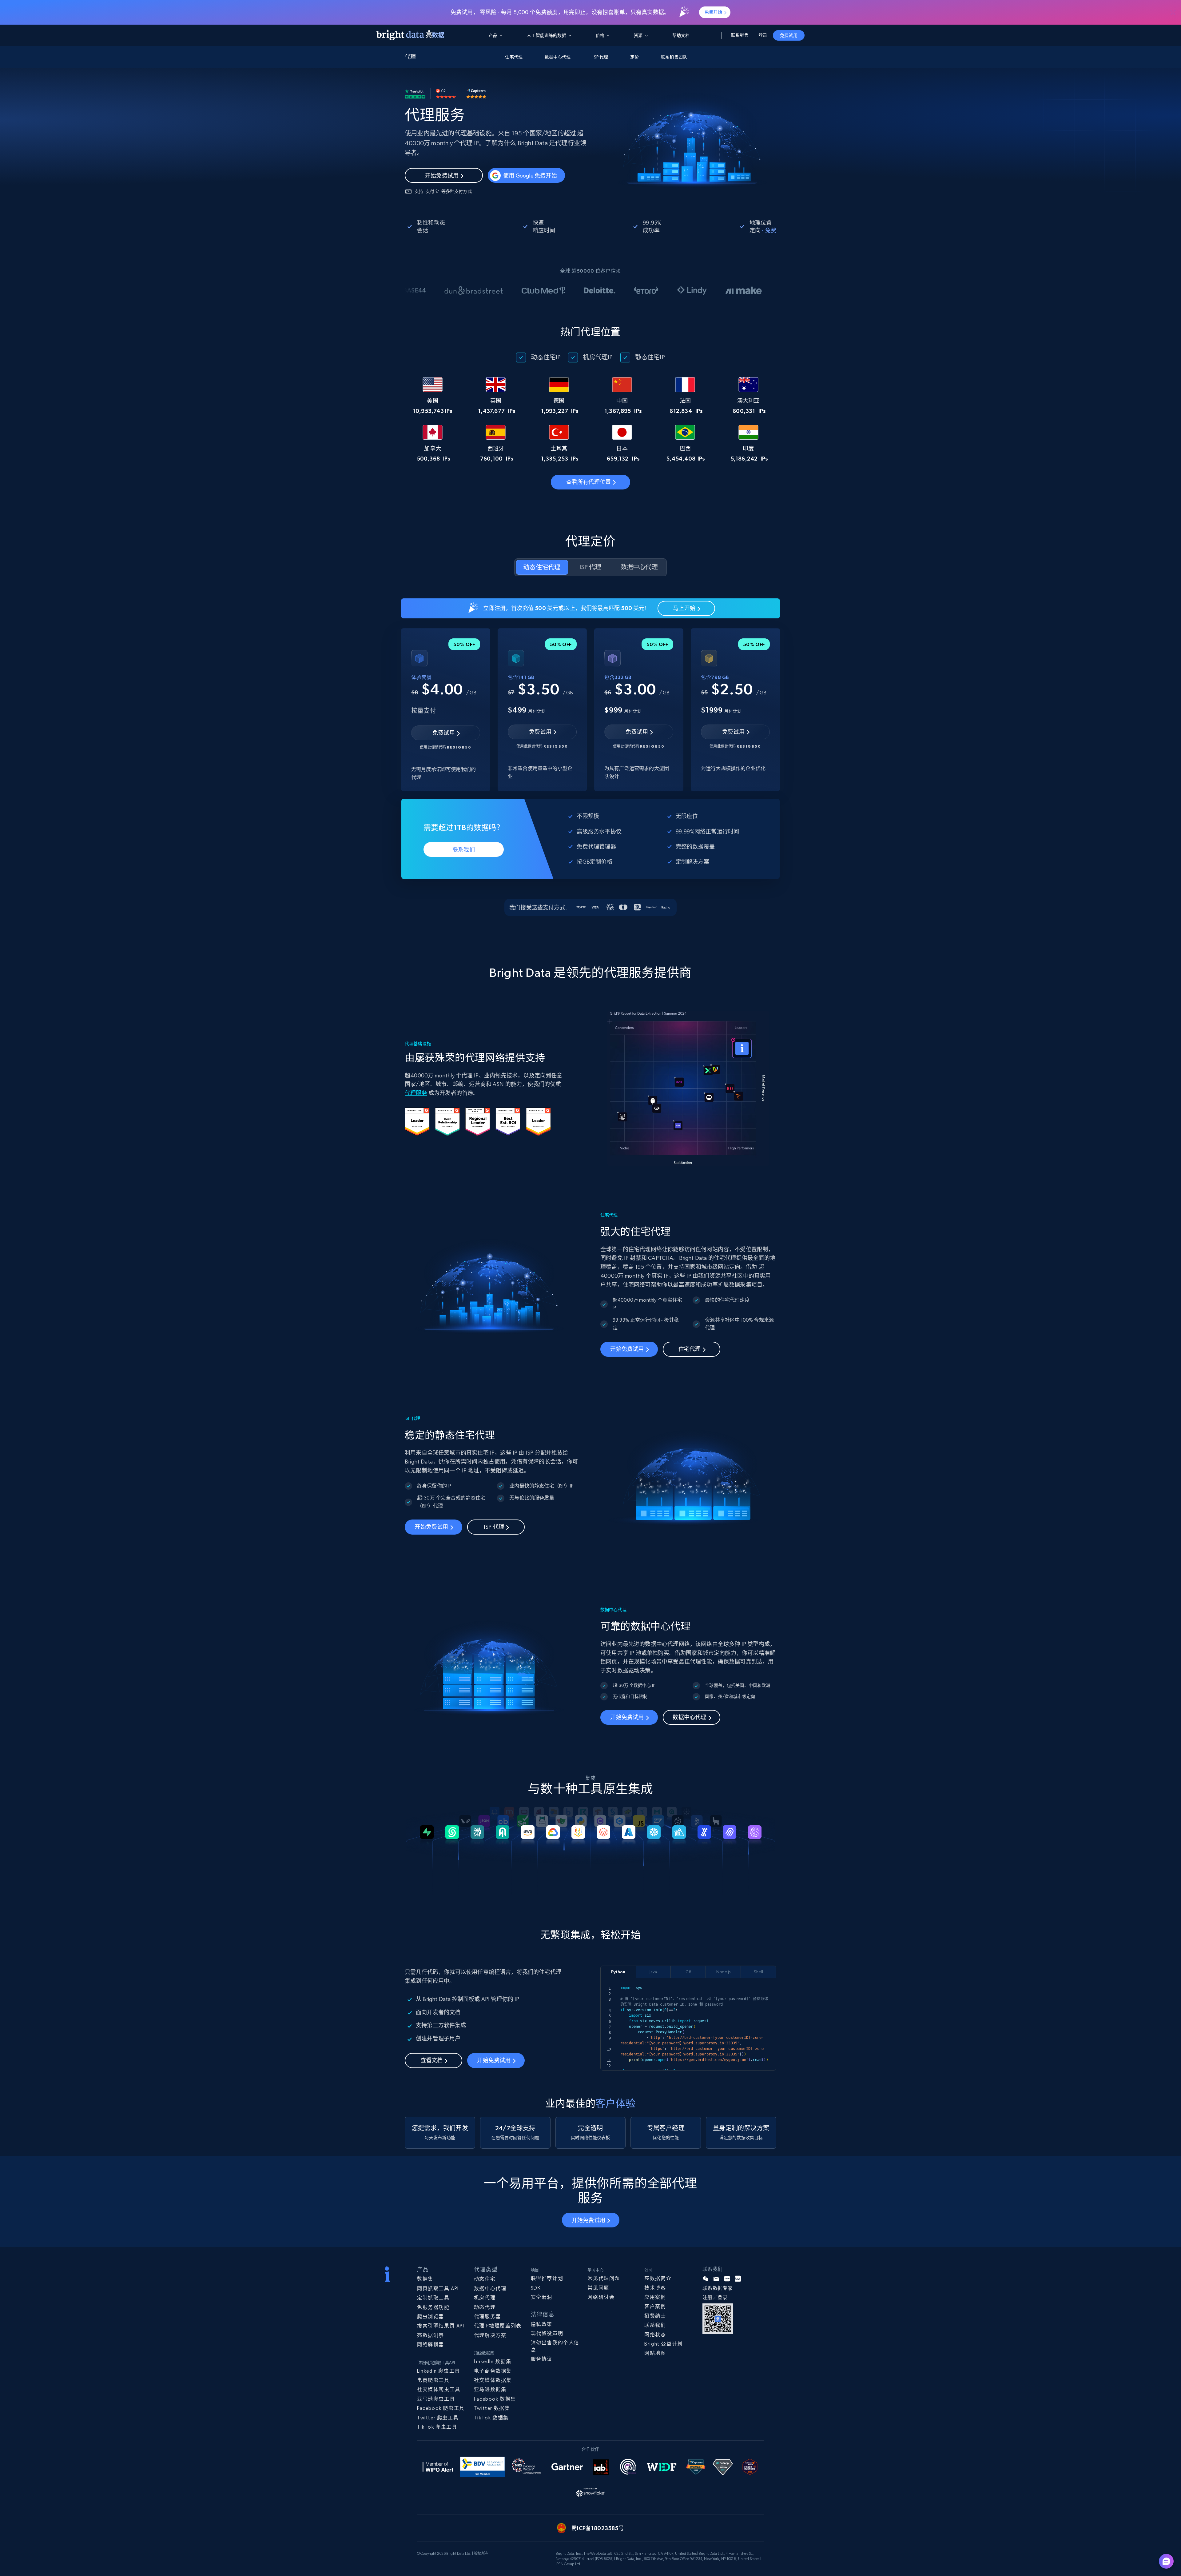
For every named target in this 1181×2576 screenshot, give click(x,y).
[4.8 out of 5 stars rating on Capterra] (476, 94)
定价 (634, 57)
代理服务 (416, 1093)
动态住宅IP (546, 357)
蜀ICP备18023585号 (598, 2528)
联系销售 (740, 35)
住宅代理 (514, 57)
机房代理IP (598, 357)
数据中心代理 (558, 57)
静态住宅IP (650, 357)
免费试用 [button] (789, 35)
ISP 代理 (600, 57)
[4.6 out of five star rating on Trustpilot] (415, 94)
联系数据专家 (718, 2288)
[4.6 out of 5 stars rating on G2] (446, 94)
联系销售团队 (674, 57)
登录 (763, 35)
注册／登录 (715, 2297)
